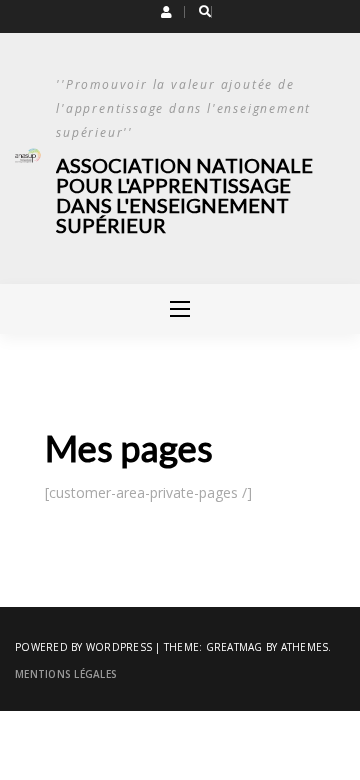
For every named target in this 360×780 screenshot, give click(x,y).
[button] (166, 12)
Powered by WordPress (83, 647)
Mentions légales (66, 674)
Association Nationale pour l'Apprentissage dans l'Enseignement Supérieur (184, 195)
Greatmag (234, 647)
